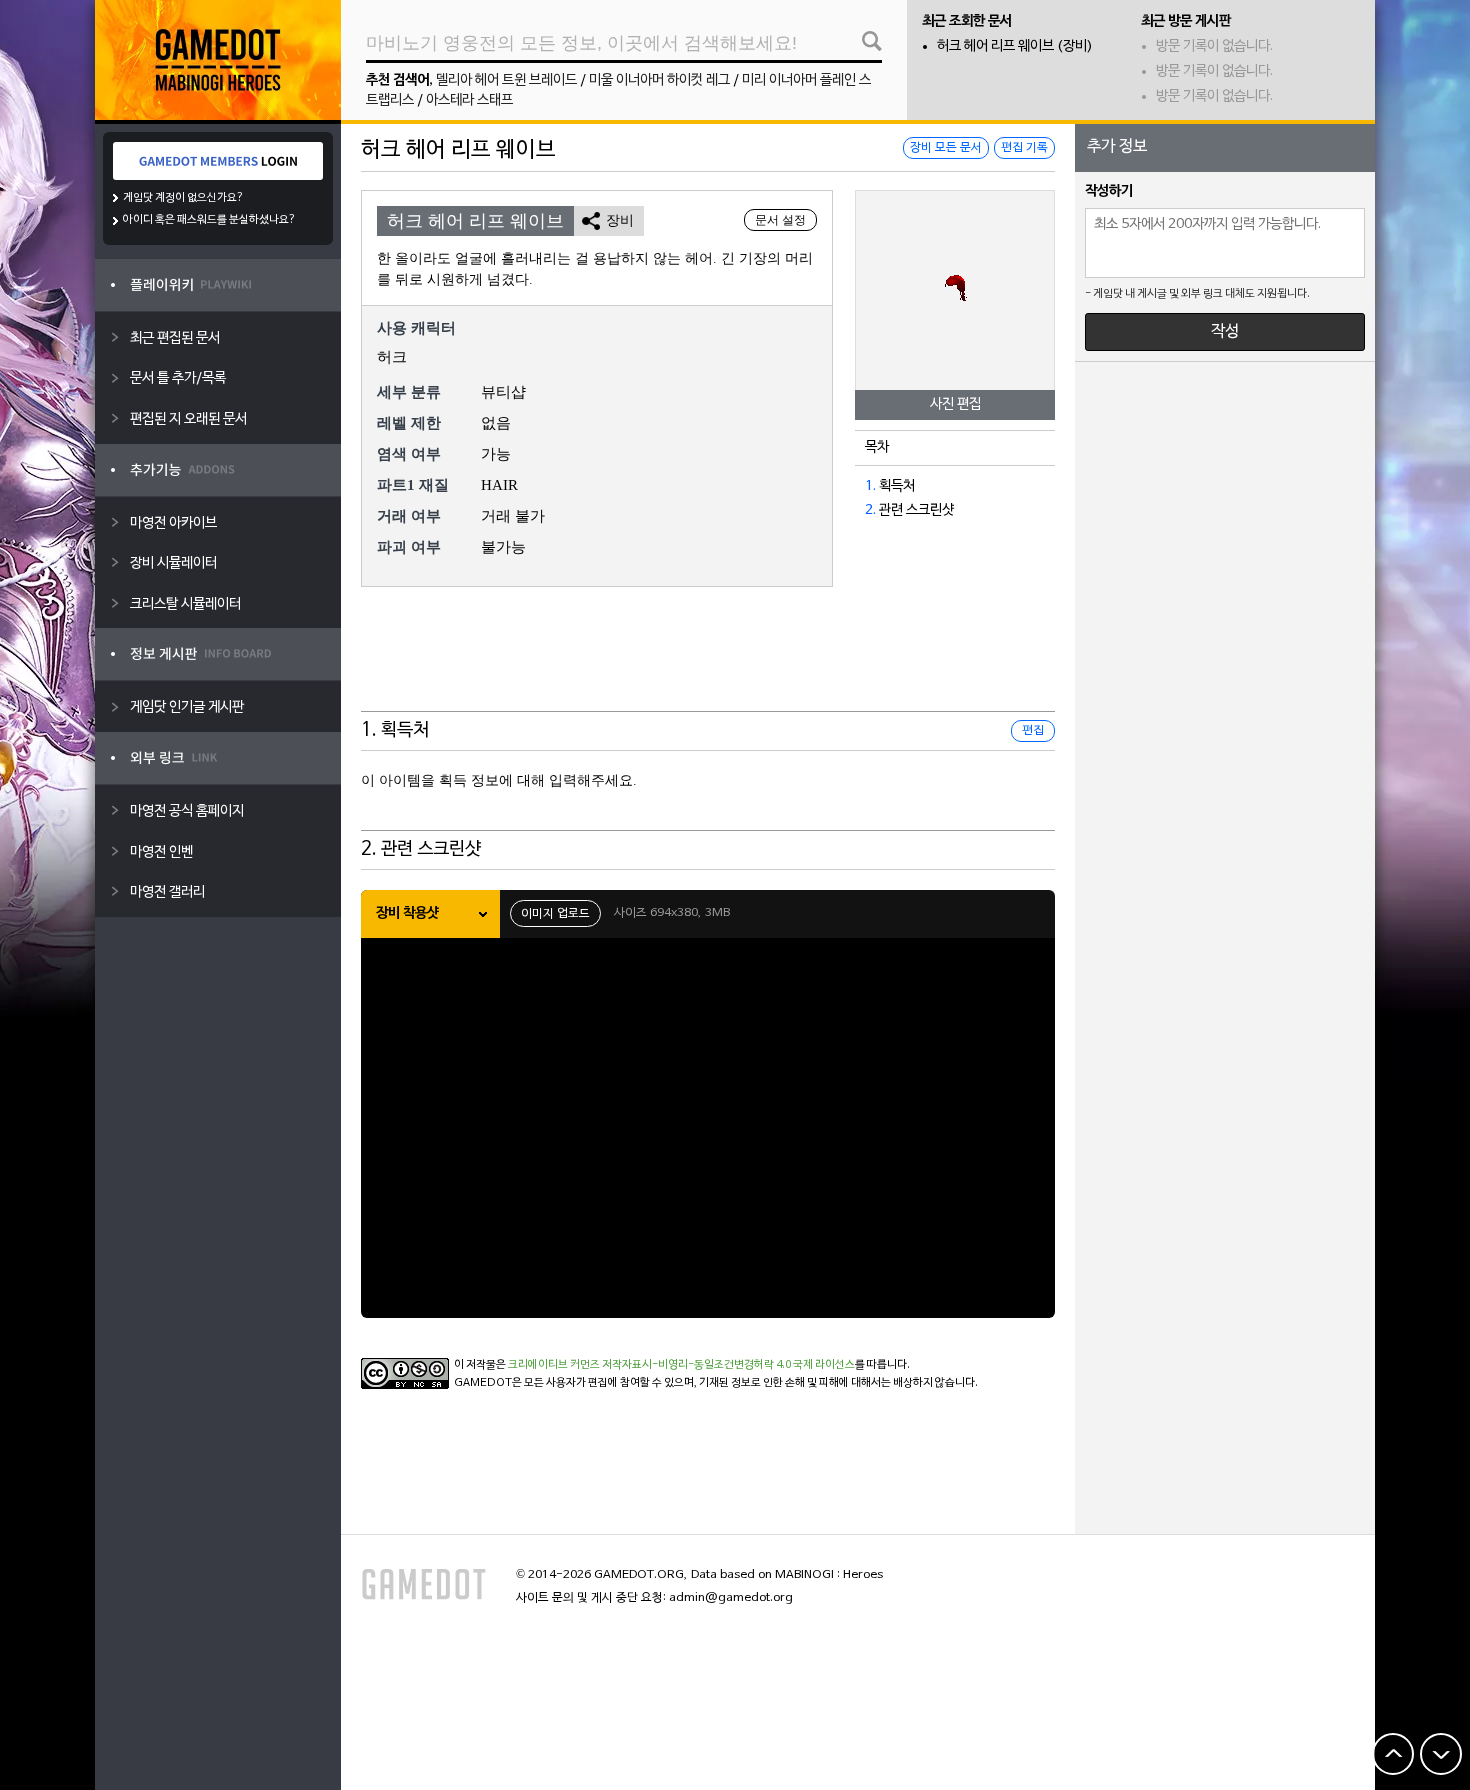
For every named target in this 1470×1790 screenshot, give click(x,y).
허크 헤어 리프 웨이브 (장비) (1015, 46)
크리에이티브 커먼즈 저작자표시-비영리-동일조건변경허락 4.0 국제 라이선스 (681, 1365)
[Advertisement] (708, 662)
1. (870, 486)
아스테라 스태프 (469, 100)
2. (870, 510)
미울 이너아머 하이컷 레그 (659, 80)
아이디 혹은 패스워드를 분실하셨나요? (209, 220)
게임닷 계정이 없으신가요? (183, 198)
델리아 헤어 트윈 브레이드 (506, 80)
